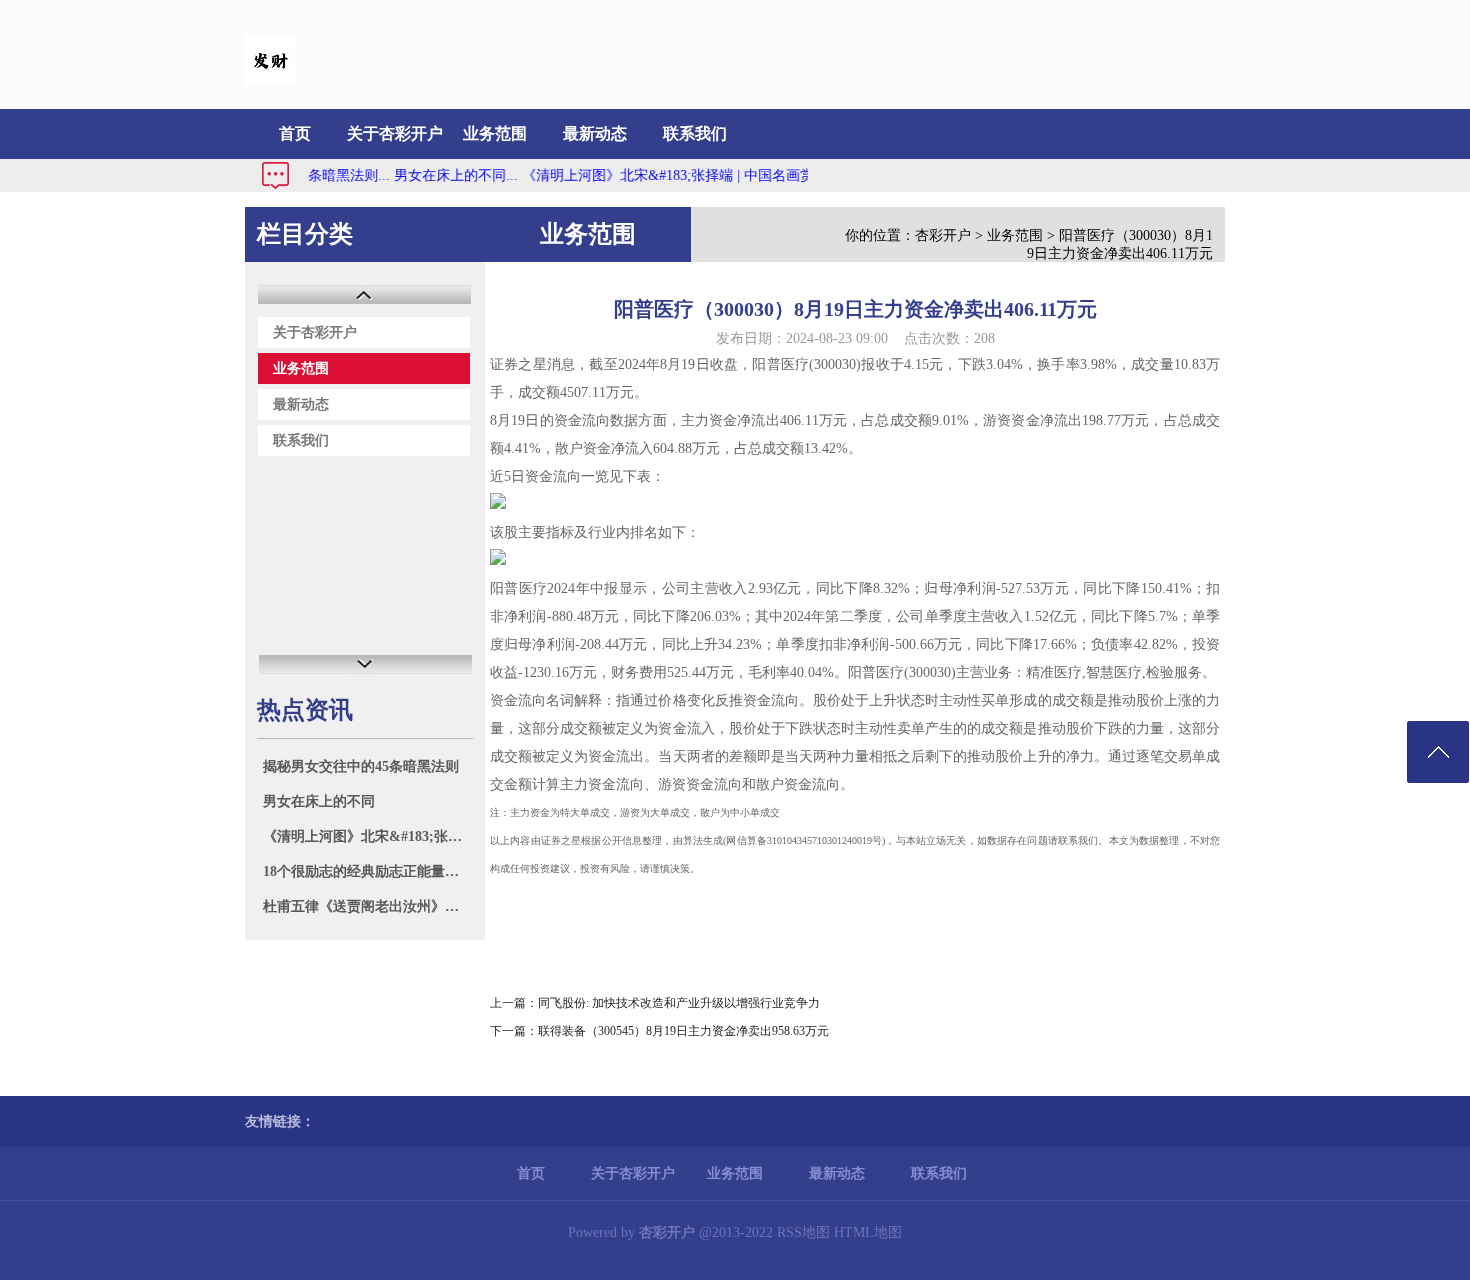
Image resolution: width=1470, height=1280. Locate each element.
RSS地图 (803, 1232)
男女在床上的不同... (437, 175)
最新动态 (595, 133)
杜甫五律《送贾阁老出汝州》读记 (367, 906)
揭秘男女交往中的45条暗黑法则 (361, 766)
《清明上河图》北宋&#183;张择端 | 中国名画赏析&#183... (681, 175)
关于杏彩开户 (395, 133)
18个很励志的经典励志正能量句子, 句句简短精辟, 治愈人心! (367, 871)
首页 (295, 133)
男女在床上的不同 (319, 801)
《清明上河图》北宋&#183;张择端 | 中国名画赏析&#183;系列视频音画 (367, 836)
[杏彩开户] (270, 80)
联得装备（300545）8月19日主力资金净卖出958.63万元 (683, 1031)
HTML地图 (868, 1232)
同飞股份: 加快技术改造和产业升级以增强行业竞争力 (679, 1003)
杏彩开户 (943, 235)
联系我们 (695, 133)
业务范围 (495, 133)
